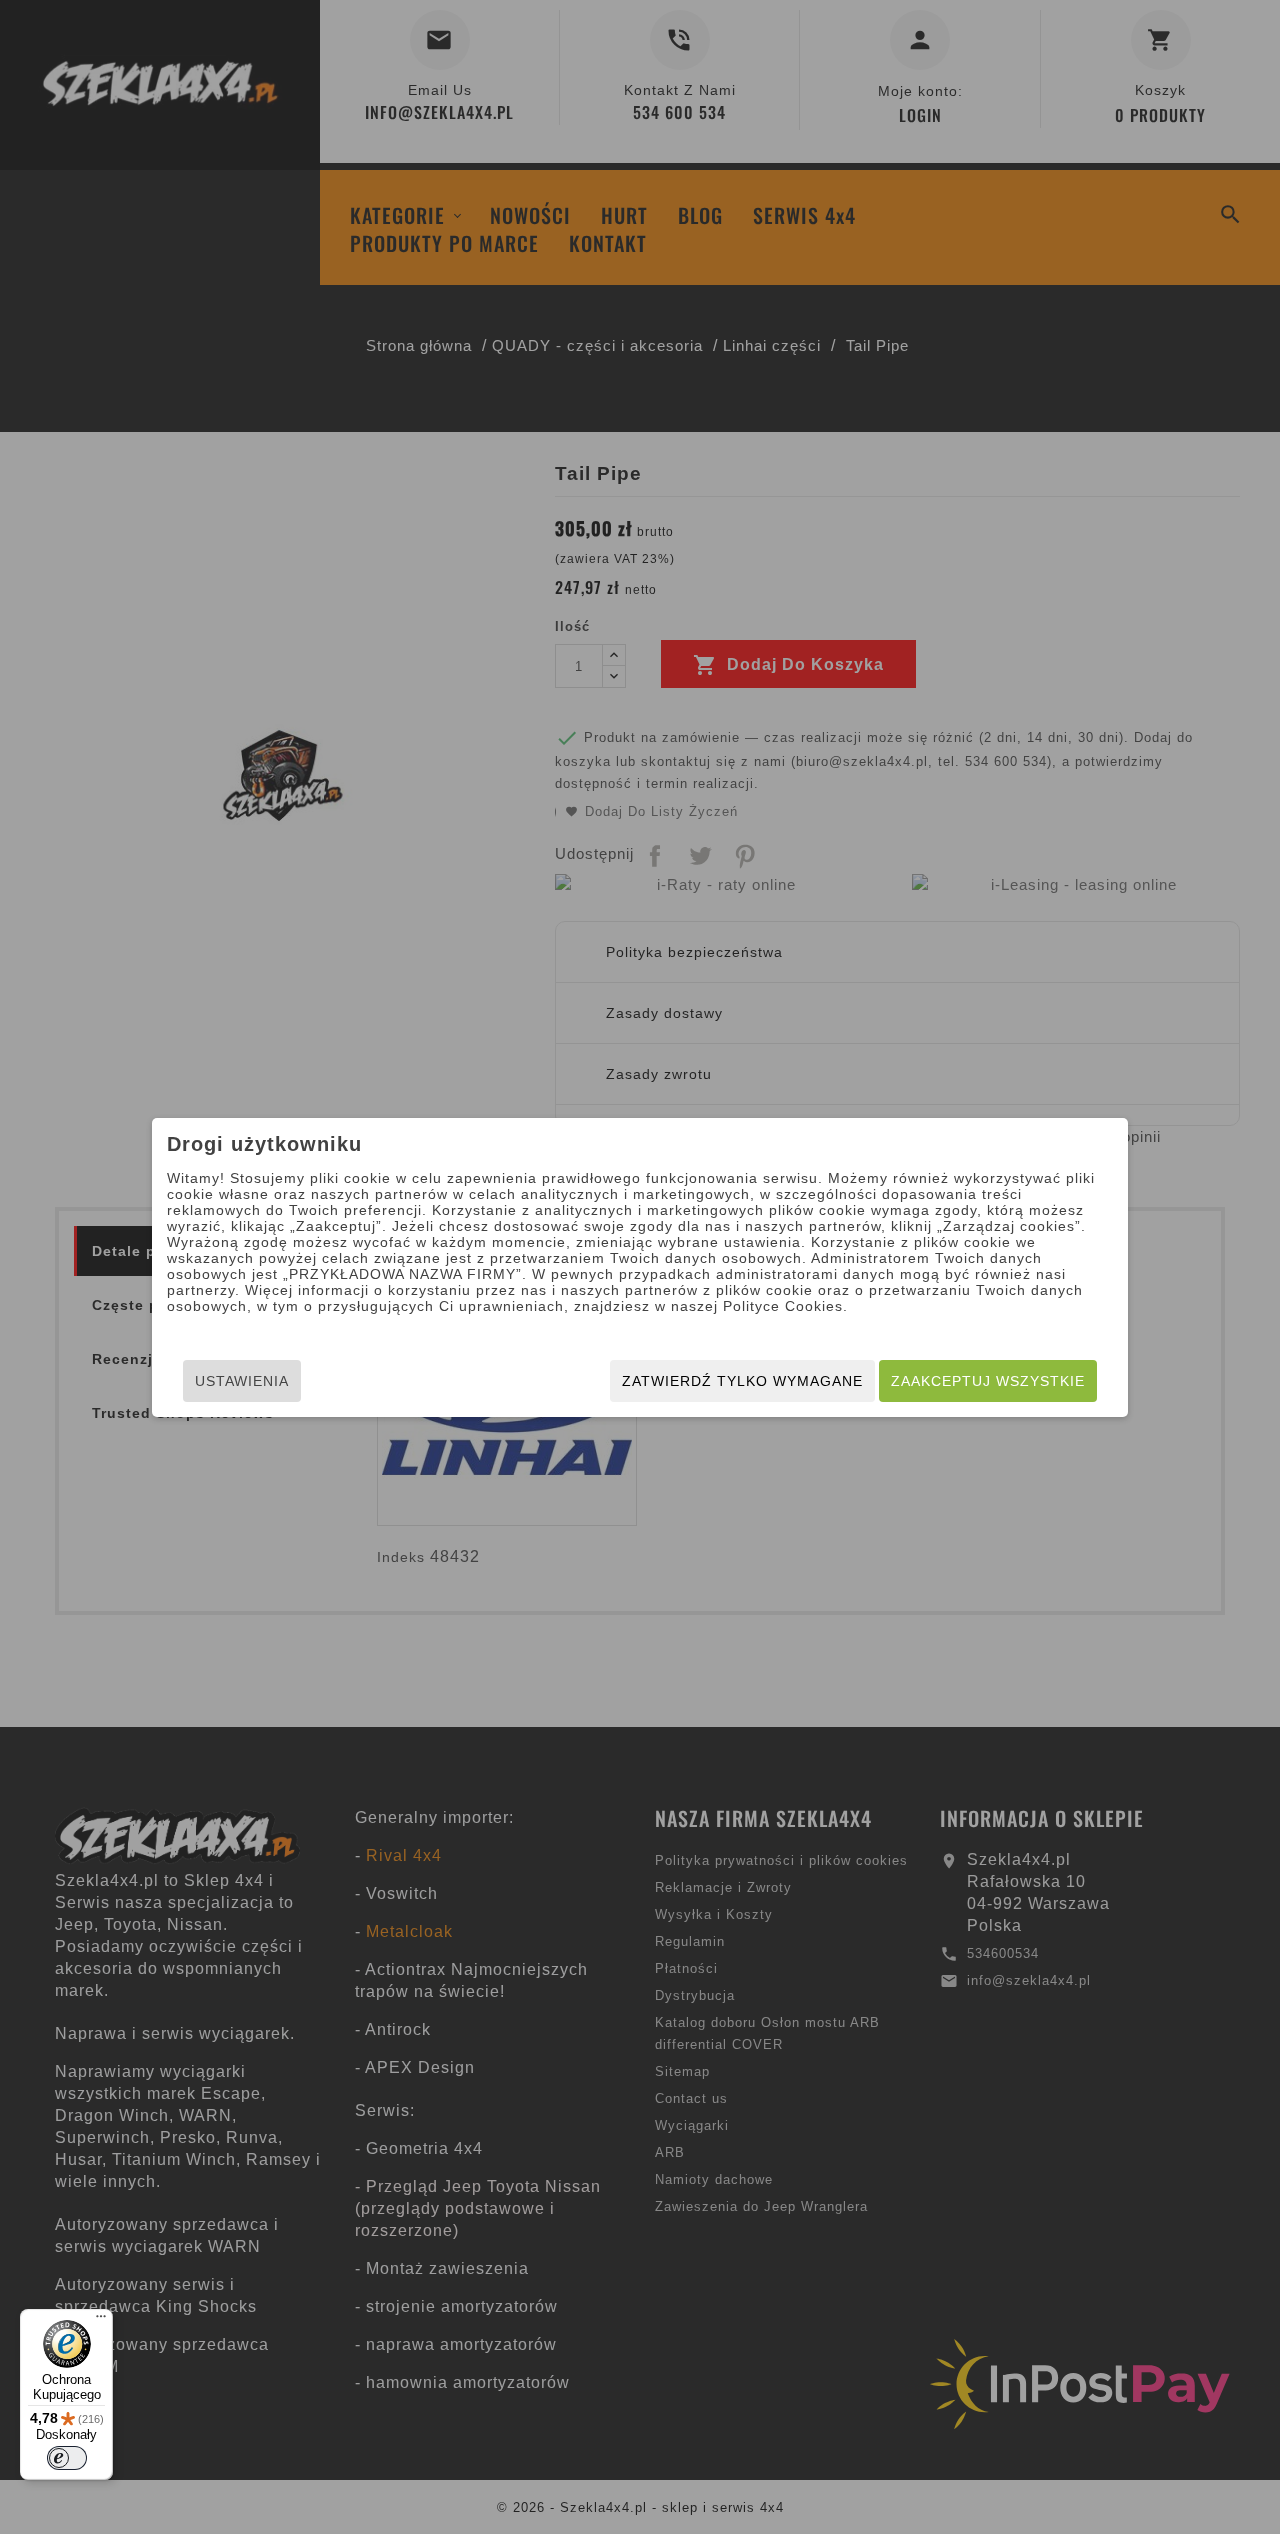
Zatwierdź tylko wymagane (742, 1381)
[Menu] (101, 2321)
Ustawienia (242, 1381)
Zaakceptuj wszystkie (988, 1381)
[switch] (67, 2458)
